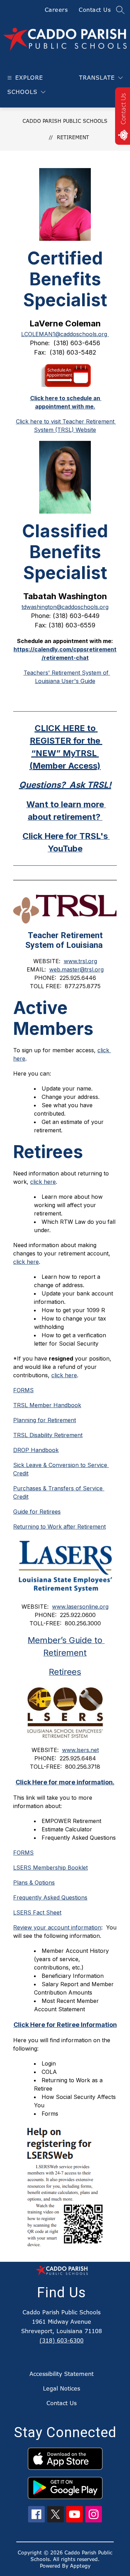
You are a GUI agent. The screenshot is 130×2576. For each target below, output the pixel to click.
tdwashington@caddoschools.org (65, 607)
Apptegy (80, 2566)
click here (64, 1375)
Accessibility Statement (62, 2374)
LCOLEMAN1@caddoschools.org (65, 334)
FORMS (23, 1390)
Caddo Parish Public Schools (65, 121)
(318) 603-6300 (62, 2340)
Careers (56, 10)
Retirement (73, 137)
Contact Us (95, 10)
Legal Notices (62, 2388)
